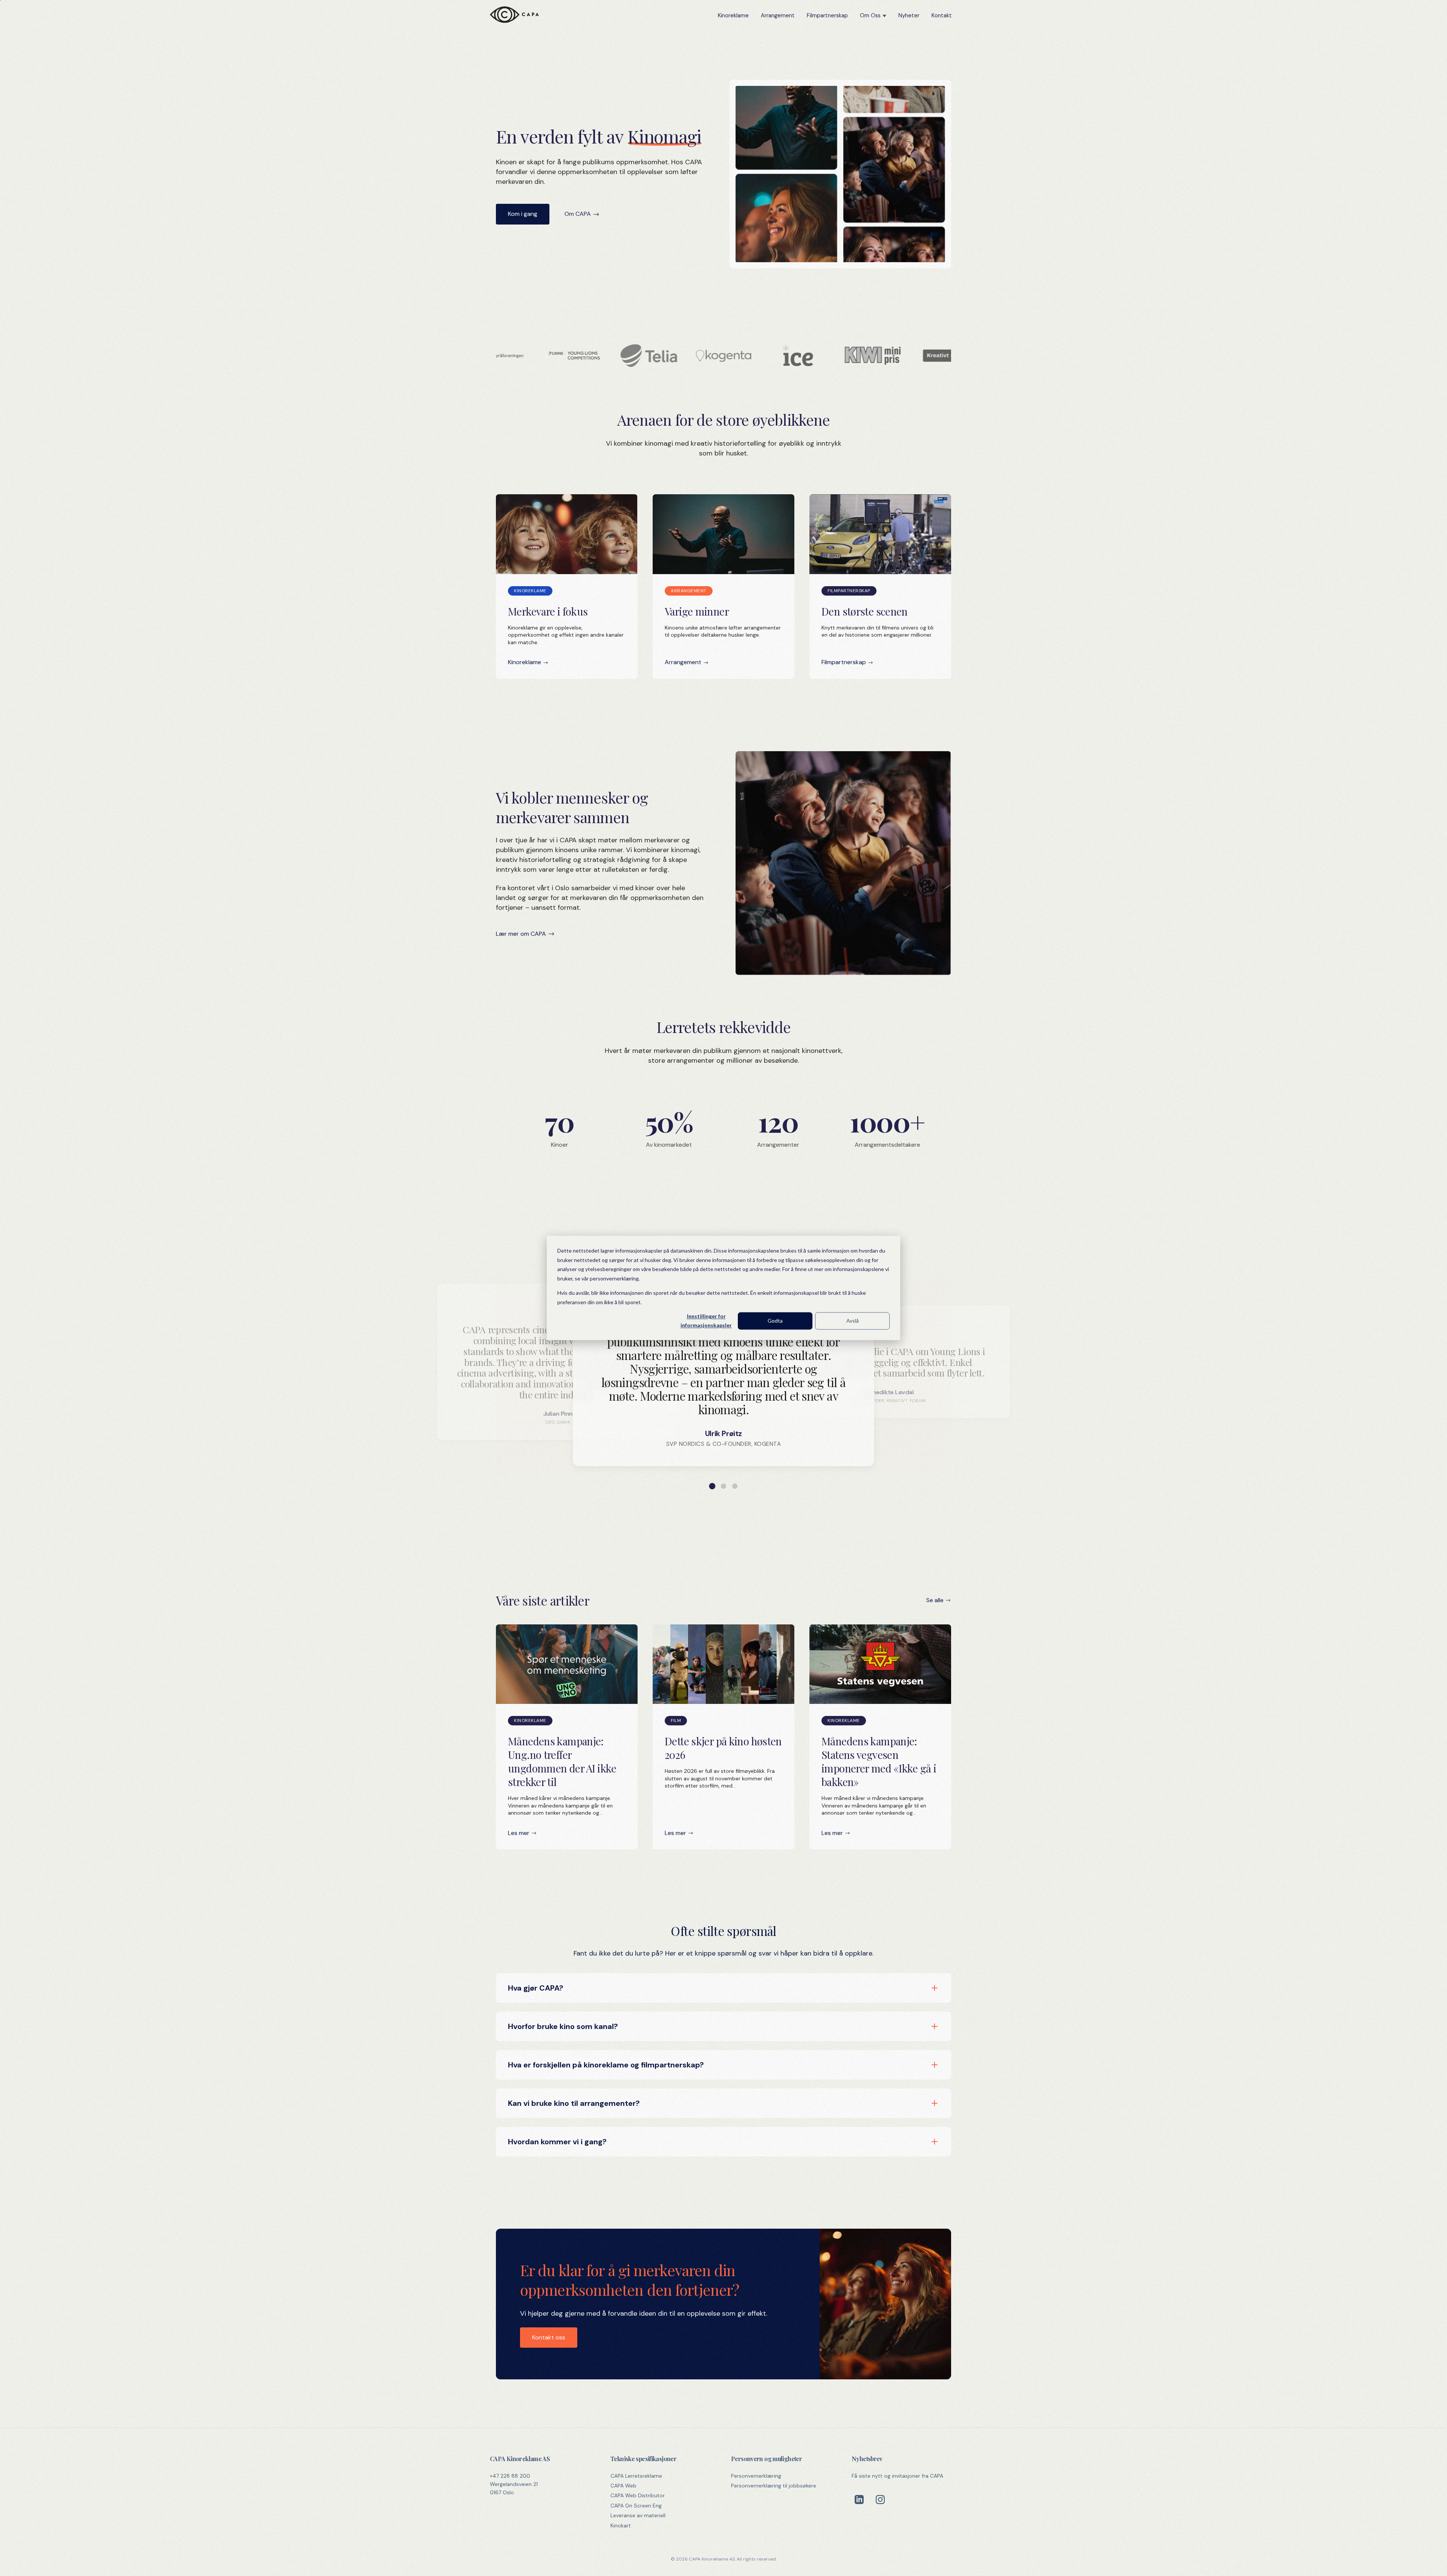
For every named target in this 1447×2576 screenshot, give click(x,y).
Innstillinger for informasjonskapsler (706, 1321)
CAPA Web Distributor (638, 2495)
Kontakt (942, 15)
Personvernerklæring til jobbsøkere (774, 2486)
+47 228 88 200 (510, 2476)
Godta (775, 1321)
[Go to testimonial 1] (712, 1486)
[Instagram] (880, 2500)
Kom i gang (523, 214)
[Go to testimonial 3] (735, 1486)
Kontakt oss (549, 2337)
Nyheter (909, 15)
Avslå (853, 1321)
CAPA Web (623, 2486)
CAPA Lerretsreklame (636, 2476)
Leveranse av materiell (638, 2515)
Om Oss (870, 15)
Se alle (935, 1600)
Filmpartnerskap (827, 15)
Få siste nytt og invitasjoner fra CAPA (897, 2476)
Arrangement (778, 15)
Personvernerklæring (756, 2476)
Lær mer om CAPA (521, 934)
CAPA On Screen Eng (636, 2506)
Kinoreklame (733, 15)
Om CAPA (578, 214)
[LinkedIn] (859, 2500)
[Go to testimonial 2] (723, 1486)
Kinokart (621, 2526)
